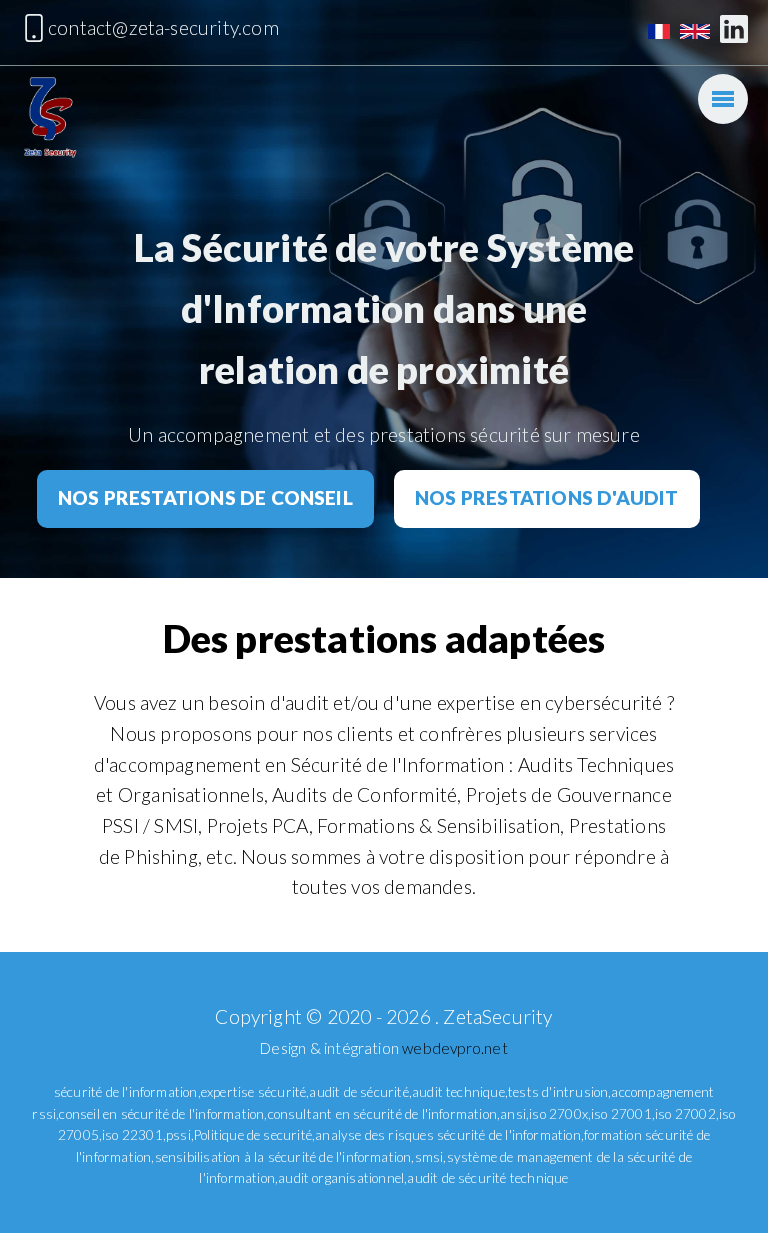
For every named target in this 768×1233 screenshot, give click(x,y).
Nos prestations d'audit (546, 497)
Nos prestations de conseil (205, 497)
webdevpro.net (455, 1048)
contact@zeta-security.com (163, 27)
